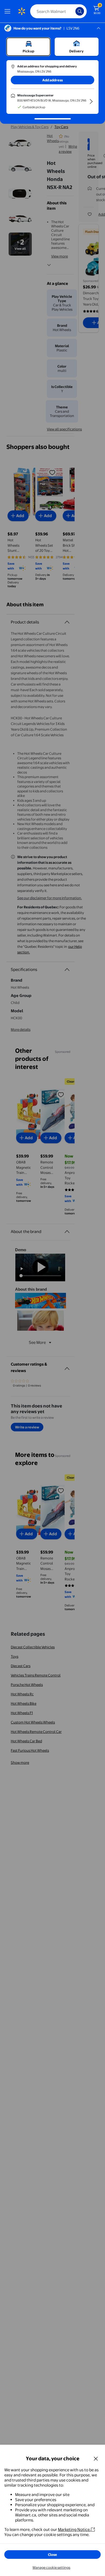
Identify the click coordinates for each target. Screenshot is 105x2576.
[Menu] (9, 11)
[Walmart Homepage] (22, 11)
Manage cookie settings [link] (51, 2567)
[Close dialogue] (96, 2458)
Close (52, 2555)
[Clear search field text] (73, 11)
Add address (52, 80)
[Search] (80, 11)
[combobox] (58, 11)
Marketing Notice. (74, 2529)
